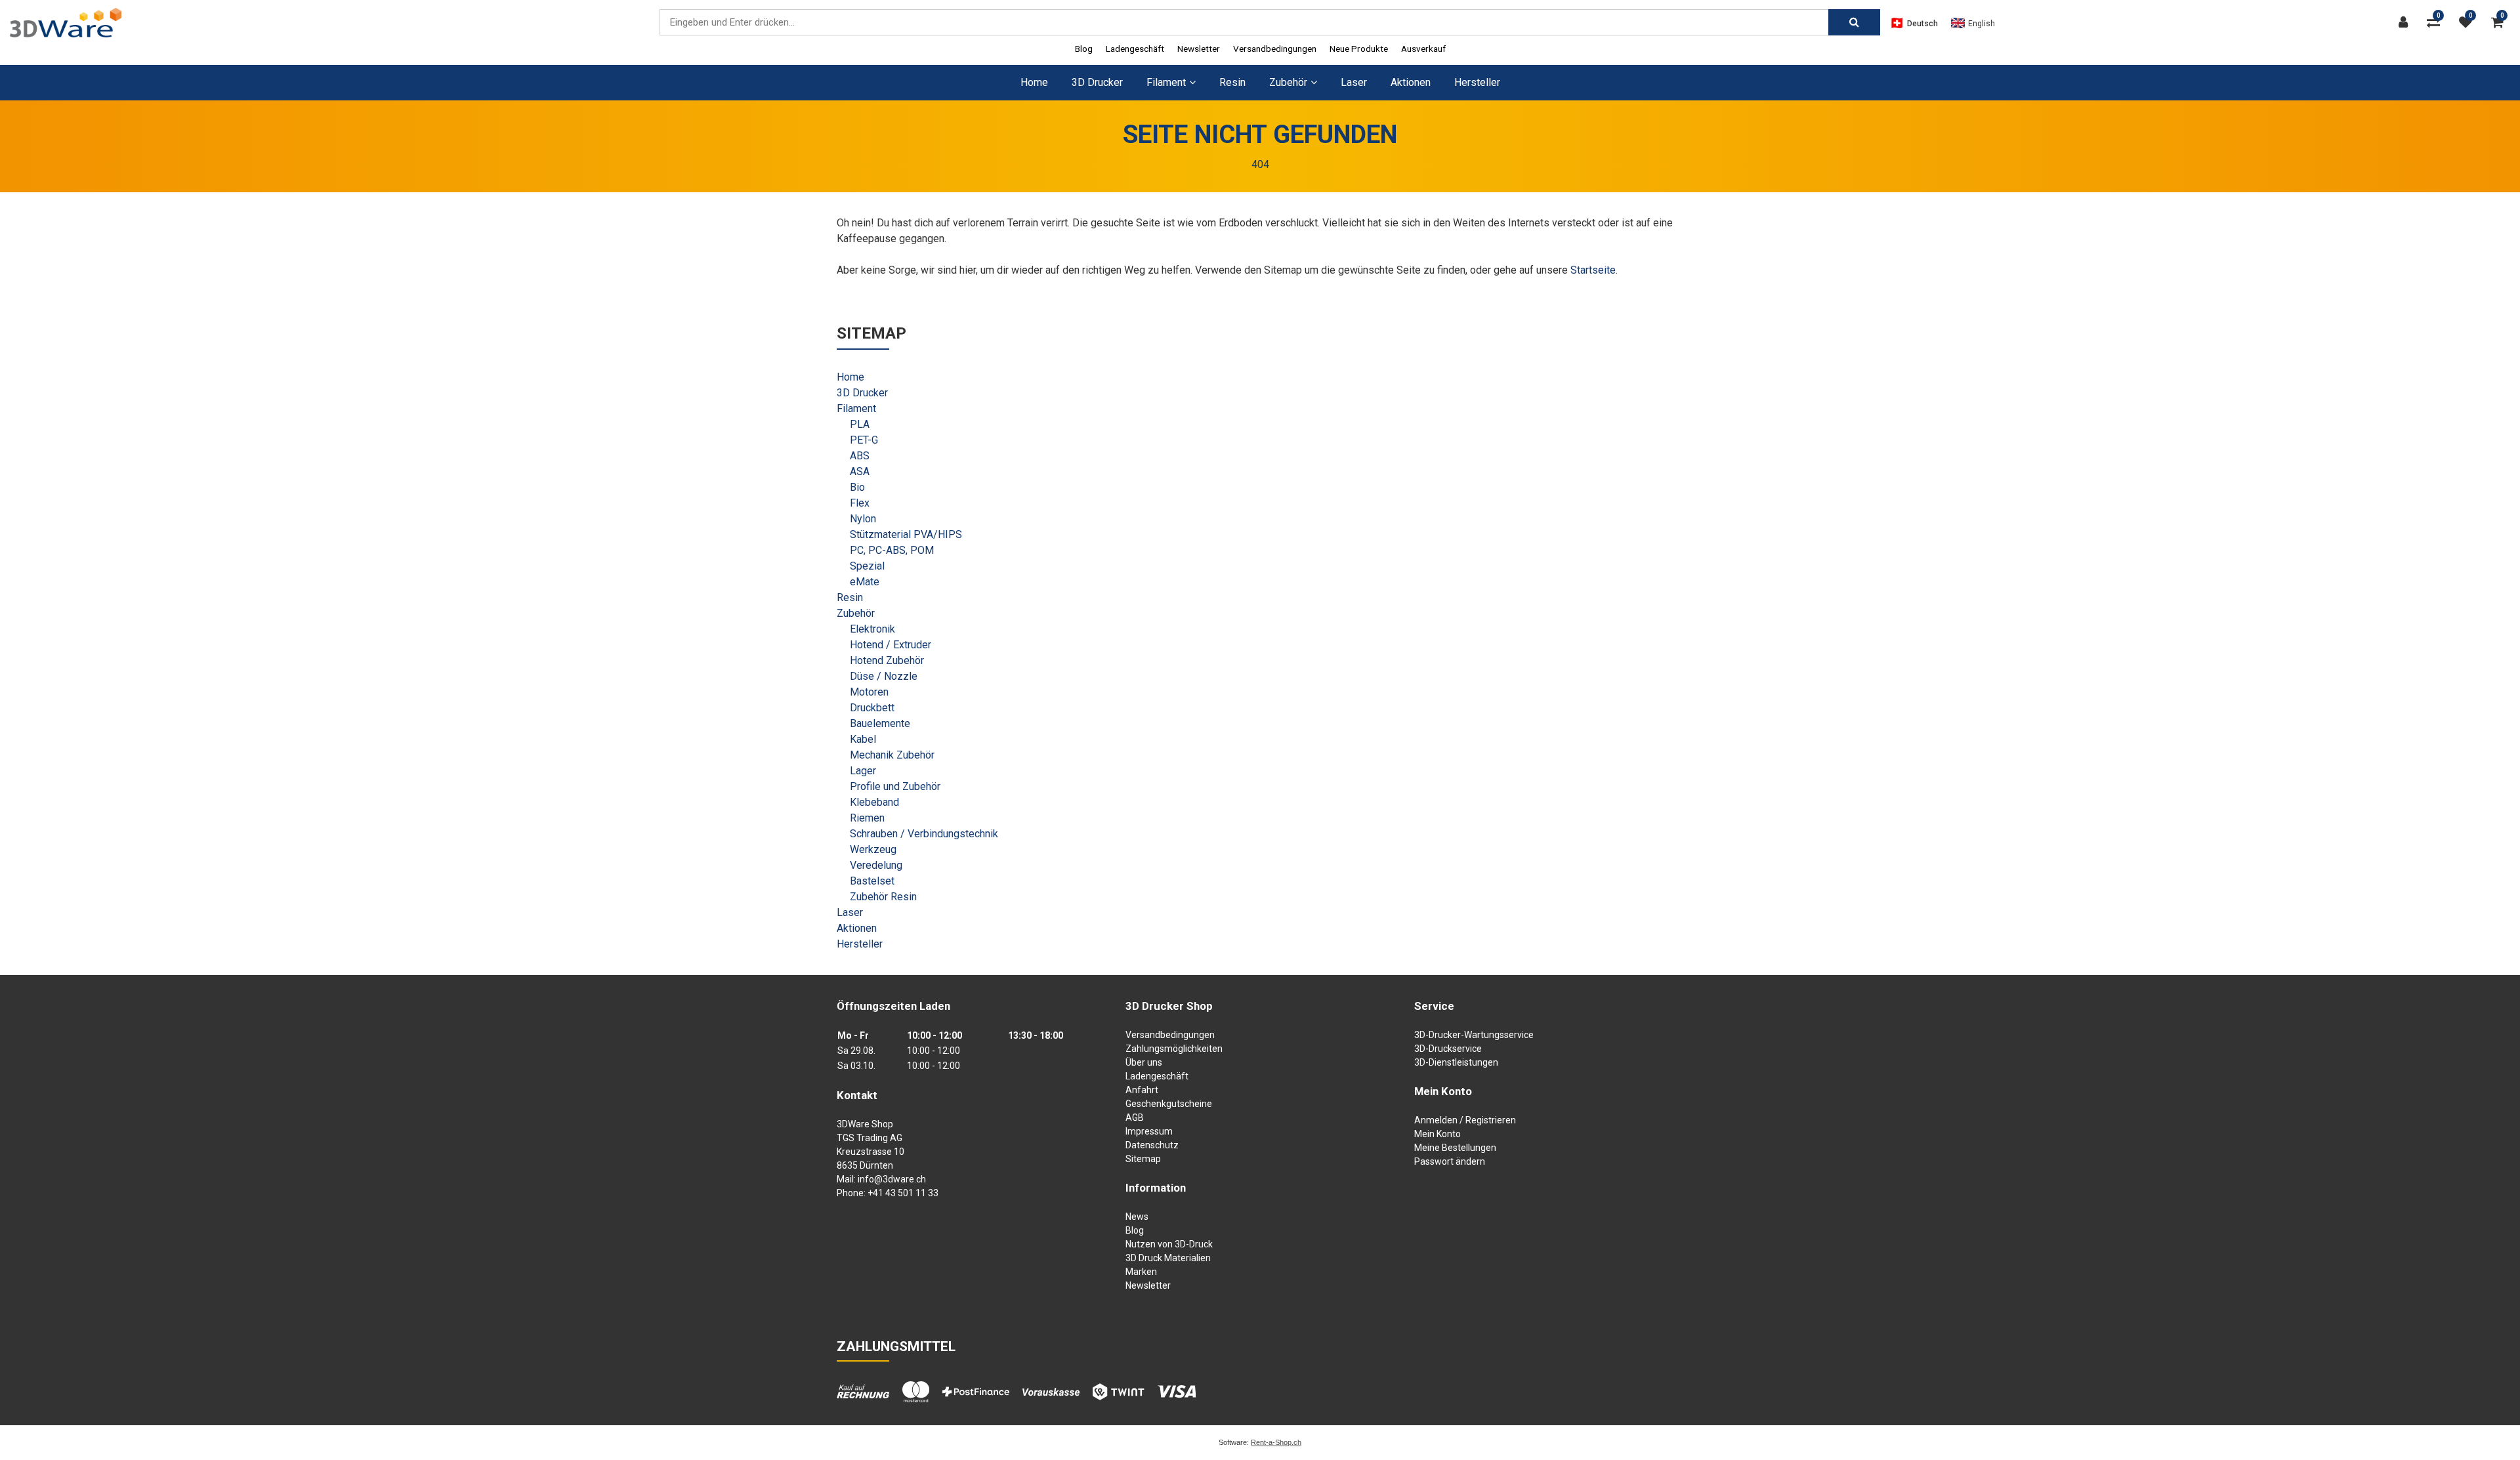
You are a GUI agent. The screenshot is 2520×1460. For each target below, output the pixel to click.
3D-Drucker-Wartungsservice (1474, 1035)
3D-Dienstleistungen (1456, 1062)
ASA (860, 471)
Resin (1232, 82)
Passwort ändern (1450, 1161)
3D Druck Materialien (1168, 1258)
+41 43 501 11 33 (903, 1193)
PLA (860, 424)
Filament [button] (1166, 82)
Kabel (863, 739)
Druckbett (872, 708)
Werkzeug (873, 849)
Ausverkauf (1423, 49)
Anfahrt (1142, 1090)
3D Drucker (1097, 82)
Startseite (1593, 270)
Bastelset (872, 881)
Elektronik (872, 629)
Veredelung (876, 865)
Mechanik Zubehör (892, 755)
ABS (860, 456)
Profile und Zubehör (895, 786)
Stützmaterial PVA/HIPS (906, 534)
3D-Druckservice (1448, 1049)
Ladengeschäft (1135, 49)
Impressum (1149, 1131)
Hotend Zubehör (887, 660)
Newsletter (1199, 49)
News (1137, 1217)
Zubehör (856, 613)
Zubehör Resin (883, 897)
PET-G (864, 440)
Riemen (867, 818)
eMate (865, 582)
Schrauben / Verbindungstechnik (924, 834)
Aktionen (1411, 82)
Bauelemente (880, 723)
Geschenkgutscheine (1169, 1104)
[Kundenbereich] (2406, 22)
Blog (1084, 49)
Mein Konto (1438, 1134)
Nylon (863, 519)
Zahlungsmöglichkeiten (1174, 1049)
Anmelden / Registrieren (1465, 1120)
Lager (863, 771)
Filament (856, 408)
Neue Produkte (1359, 49)
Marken (1141, 1272)
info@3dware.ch (892, 1179)
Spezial (867, 566)
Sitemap (1143, 1159)
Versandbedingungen (1275, 49)
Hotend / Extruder (891, 645)
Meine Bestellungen (1455, 1148)
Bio (857, 487)
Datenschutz (1152, 1145)
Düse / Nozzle (884, 676)
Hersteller (1477, 82)
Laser (1354, 82)
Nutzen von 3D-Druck (1169, 1244)
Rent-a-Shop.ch (1276, 1442)
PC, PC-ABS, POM (892, 550)
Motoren (869, 692)
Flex (860, 503)
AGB (1135, 1117)
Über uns (1144, 1062)
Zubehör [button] (1288, 82)
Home (1034, 82)
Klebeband (874, 802)
